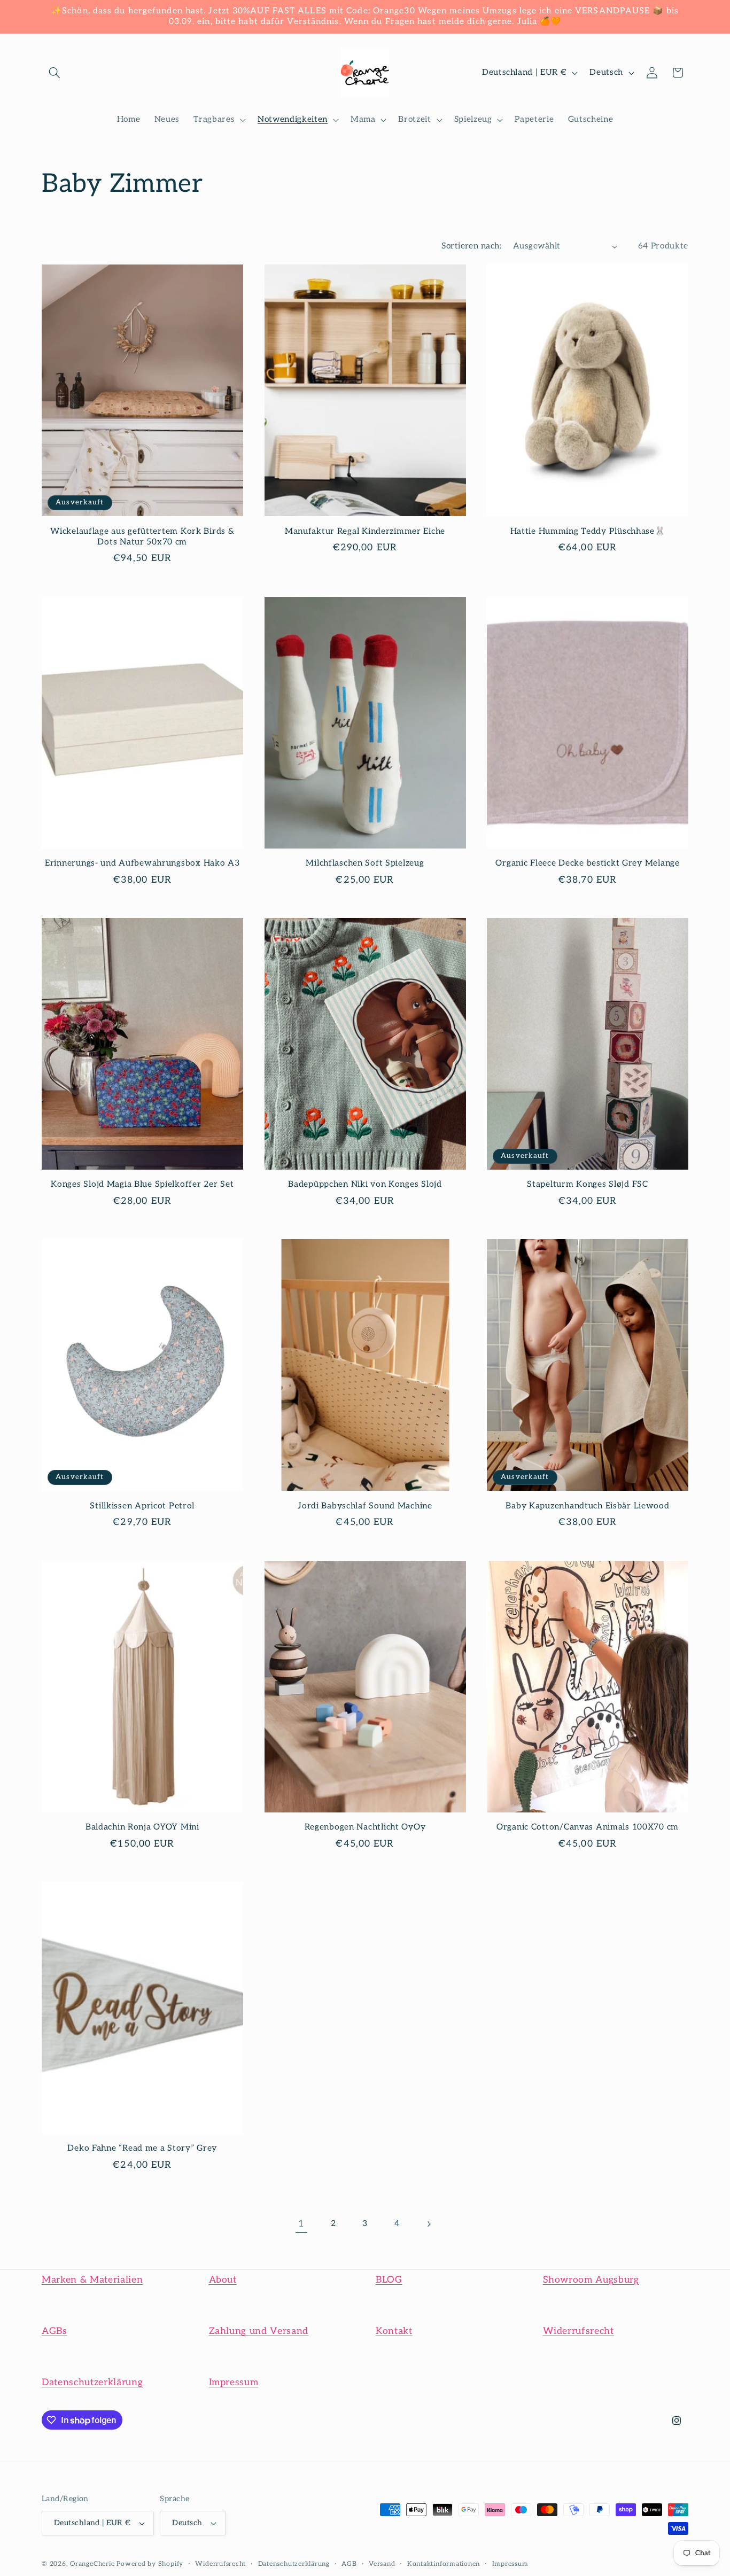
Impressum (234, 2382)
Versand (382, 2564)
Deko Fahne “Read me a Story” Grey (142, 2148)
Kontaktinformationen (444, 2564)
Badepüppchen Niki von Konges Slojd (365, 1184)
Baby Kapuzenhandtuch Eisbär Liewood (587, 1506)
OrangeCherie (92, 2564)
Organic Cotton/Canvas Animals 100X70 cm (588, 1827)
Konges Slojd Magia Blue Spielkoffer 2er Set (142, 1184)
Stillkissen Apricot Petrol (142, 1506)
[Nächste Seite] (429, 2224)
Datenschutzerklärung (92, 2382)
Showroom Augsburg (591, 2280)
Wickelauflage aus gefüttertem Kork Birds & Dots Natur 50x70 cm (142, 537)
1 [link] (301, 2224)
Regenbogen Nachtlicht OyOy (365, 1827)
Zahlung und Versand (259, 2331)
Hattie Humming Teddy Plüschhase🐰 (588, 531)
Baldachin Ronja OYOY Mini (142, 1827)
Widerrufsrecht (578, 2331)
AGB (349, 2564)
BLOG (389, 2280)
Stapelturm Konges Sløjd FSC (587, 1184)
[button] (55, 73)
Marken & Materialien (92, 2280)
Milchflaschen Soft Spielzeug (365, 863)
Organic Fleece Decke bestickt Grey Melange (587, 863)
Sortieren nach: (471, 246)
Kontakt (394, 2331)
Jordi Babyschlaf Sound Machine (365, 1506)
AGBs (55, 2331)
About (223, 2280)
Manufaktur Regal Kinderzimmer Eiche (365, 531)
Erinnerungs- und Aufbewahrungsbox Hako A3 (142, 863)
